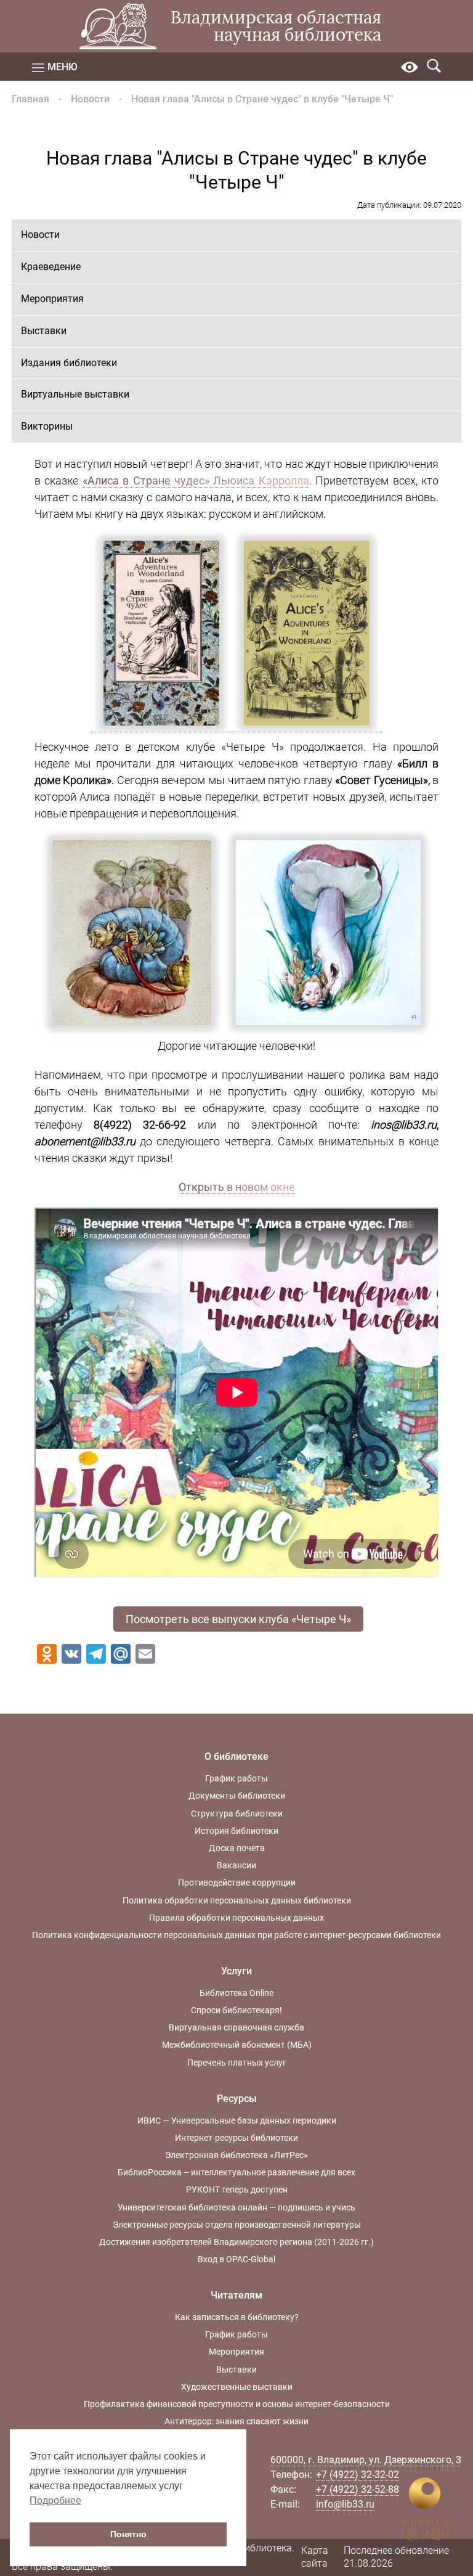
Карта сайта (315, 2557)
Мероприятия (52, 299)
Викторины (47, 426)
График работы (236, 1778)
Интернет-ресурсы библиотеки (236, 2138)
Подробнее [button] (55, 2500)
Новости (90, 99)
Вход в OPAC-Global (236, 2259)
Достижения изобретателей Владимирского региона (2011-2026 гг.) (236, 2242)
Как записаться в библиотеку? (237, 2317)
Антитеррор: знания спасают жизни (236, 2421)
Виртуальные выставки (75, 394)
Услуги (236, 1971)
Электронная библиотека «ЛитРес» (236, 2155)
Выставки (44, 331)
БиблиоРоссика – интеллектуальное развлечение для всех (236, 2172)
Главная (30, 99)
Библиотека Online (236, 1993)
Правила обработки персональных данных (236, 1918)
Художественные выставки (237, 2387)
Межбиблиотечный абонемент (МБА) (237, 2045)
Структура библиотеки (237, 1813)
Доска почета (237, 1848)
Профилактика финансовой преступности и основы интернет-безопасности (237, 2404)
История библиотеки (236, 1831)
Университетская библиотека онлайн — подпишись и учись (236, 2207)
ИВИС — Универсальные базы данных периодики (237, 2120)
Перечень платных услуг (237, 2063)
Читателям (236, 2295)
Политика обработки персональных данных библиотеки (237, 1900)
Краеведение (51, 267)
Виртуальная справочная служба (236, 2027)
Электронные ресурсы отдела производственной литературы (237, 2225)
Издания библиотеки (69, 363)
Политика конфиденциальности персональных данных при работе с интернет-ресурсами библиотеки (236, 1935)
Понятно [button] (128, 2534)
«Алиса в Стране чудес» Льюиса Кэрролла (196, 480)
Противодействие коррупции (237, 1883)
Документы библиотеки (237, 1796)
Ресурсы (237, 2099)
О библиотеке (236, 1756)
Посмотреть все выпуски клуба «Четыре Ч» (238, 1619)
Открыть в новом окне (237, 1187)
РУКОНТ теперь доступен (237, 2190)
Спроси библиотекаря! (236, 2010)
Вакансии (236, 1865)
